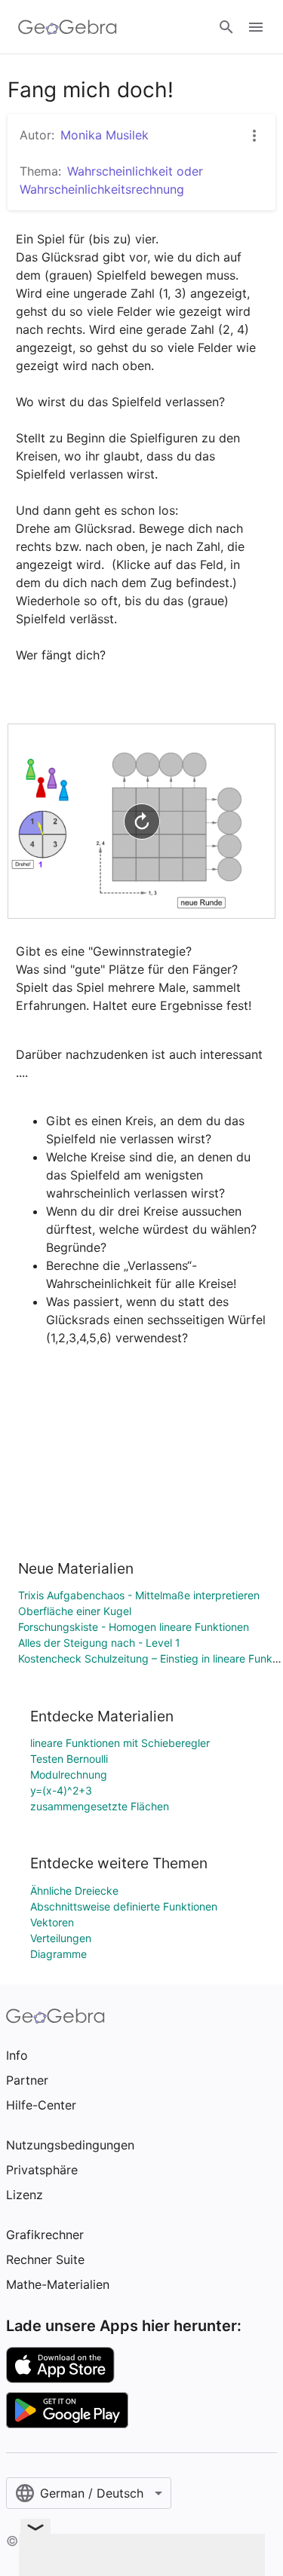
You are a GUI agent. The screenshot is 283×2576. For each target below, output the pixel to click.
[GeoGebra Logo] (68, 27)
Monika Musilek (105, 135)
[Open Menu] (256, 27)
